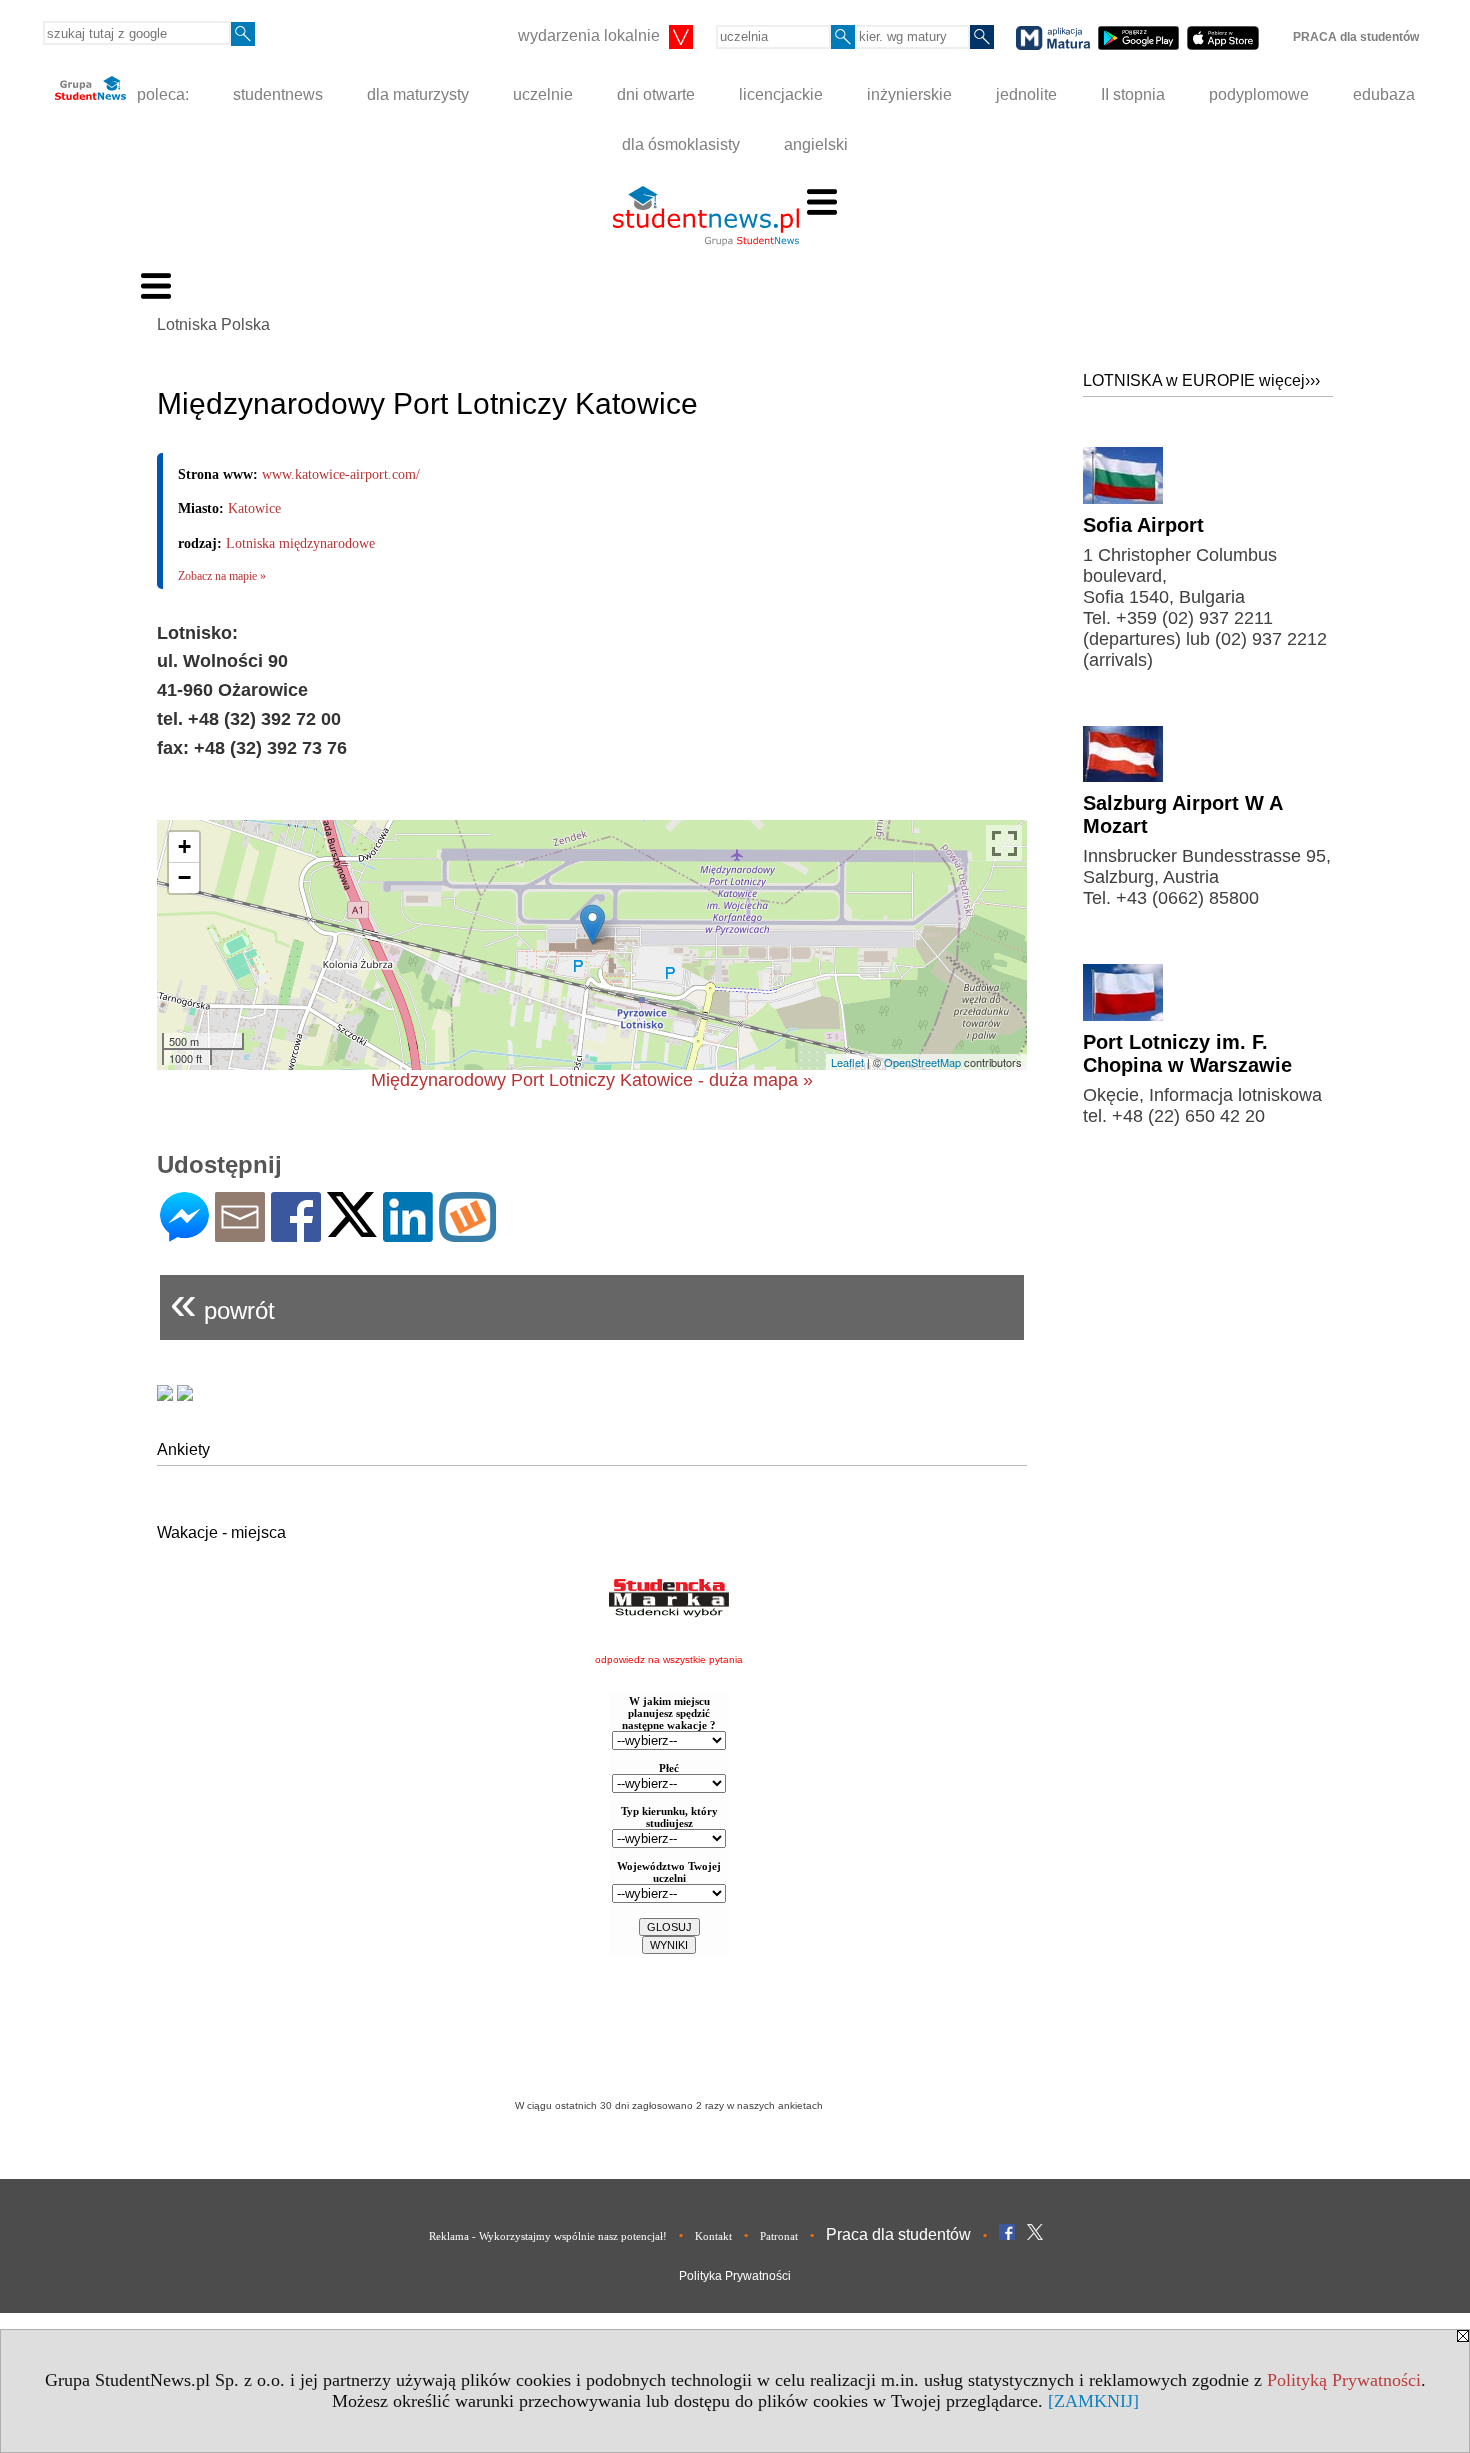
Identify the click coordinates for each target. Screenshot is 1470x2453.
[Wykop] (467, 1233)
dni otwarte (656, 94)
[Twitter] (352, 1228)
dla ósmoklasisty (681, 144)
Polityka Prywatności (735, 2276)
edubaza (1384, 94)
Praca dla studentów (898, 2234)
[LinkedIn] (408, 1233)
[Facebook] (296, 1233)
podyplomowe (1259, 94)
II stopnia (1133, 94)
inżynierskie (909, 94)
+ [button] (184, 846)
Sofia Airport (1143, 525)
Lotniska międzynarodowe (300, 543)
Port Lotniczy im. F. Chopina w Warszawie (1187, 1053)
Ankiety (183, 1449)
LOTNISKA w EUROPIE (1201, 380)
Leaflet (847, 1062)
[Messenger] (184, 1233)
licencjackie (781, 94)
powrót (222, 1302)
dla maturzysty (418, 94)
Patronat (779, 2236)
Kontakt (713, 2236)
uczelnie (543, 94)
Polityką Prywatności (1344, 2380)
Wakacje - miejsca (221, 1532)
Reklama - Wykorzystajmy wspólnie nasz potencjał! (548, 2236)
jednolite (1026, 94)
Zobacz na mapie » (222, 576)
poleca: (161, 94)
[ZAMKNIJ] (1093, 2401)
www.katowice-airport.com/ (341, 474)
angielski (816, 144)
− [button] (184, 877)
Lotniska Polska (213, 324)
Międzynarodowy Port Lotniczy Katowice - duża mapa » (592, 1080)
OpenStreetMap (922, 1062)
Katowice (254, 508)
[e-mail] (240, 1233)
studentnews (278, 94)
